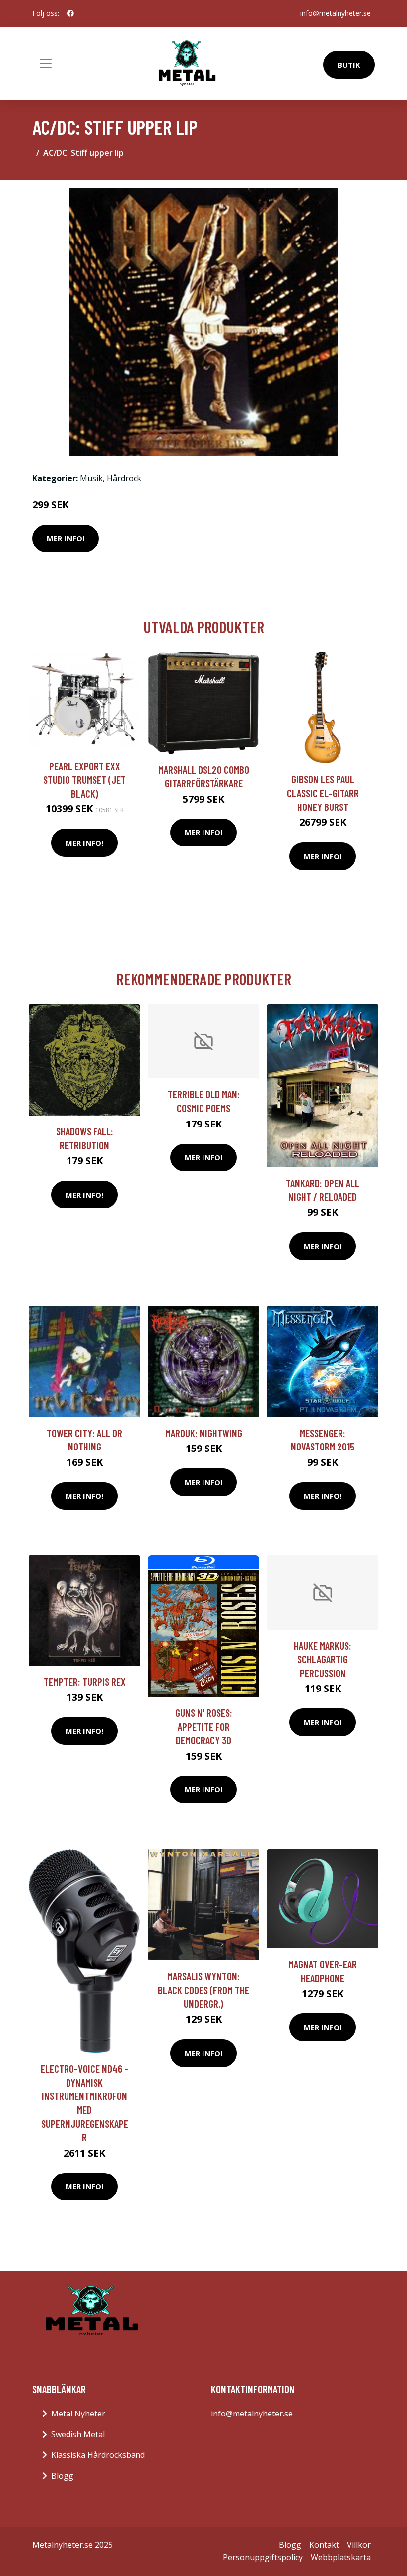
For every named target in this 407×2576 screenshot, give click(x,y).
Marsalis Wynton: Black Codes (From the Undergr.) (203, 1990)
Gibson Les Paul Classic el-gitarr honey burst (323, 793)
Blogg (62, 2476)
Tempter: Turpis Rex (85, 1681)
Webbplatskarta (341, 2557)
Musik (91, 478)
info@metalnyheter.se (336, 13)
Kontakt (324, 2545)
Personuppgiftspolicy (263, 2557)
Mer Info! (66, 538)
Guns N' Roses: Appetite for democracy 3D (204, 1726)
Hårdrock (124, 478)
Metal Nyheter (78, 2414)
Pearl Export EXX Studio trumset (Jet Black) (84, 780)
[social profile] (70, 13)
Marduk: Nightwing (204, 1433)
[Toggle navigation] (46, 64)
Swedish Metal (78, 2434)
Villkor (359, 2545)
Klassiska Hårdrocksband (98, 2455)
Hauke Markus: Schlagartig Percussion (323, 1659)
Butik (349, 65)
